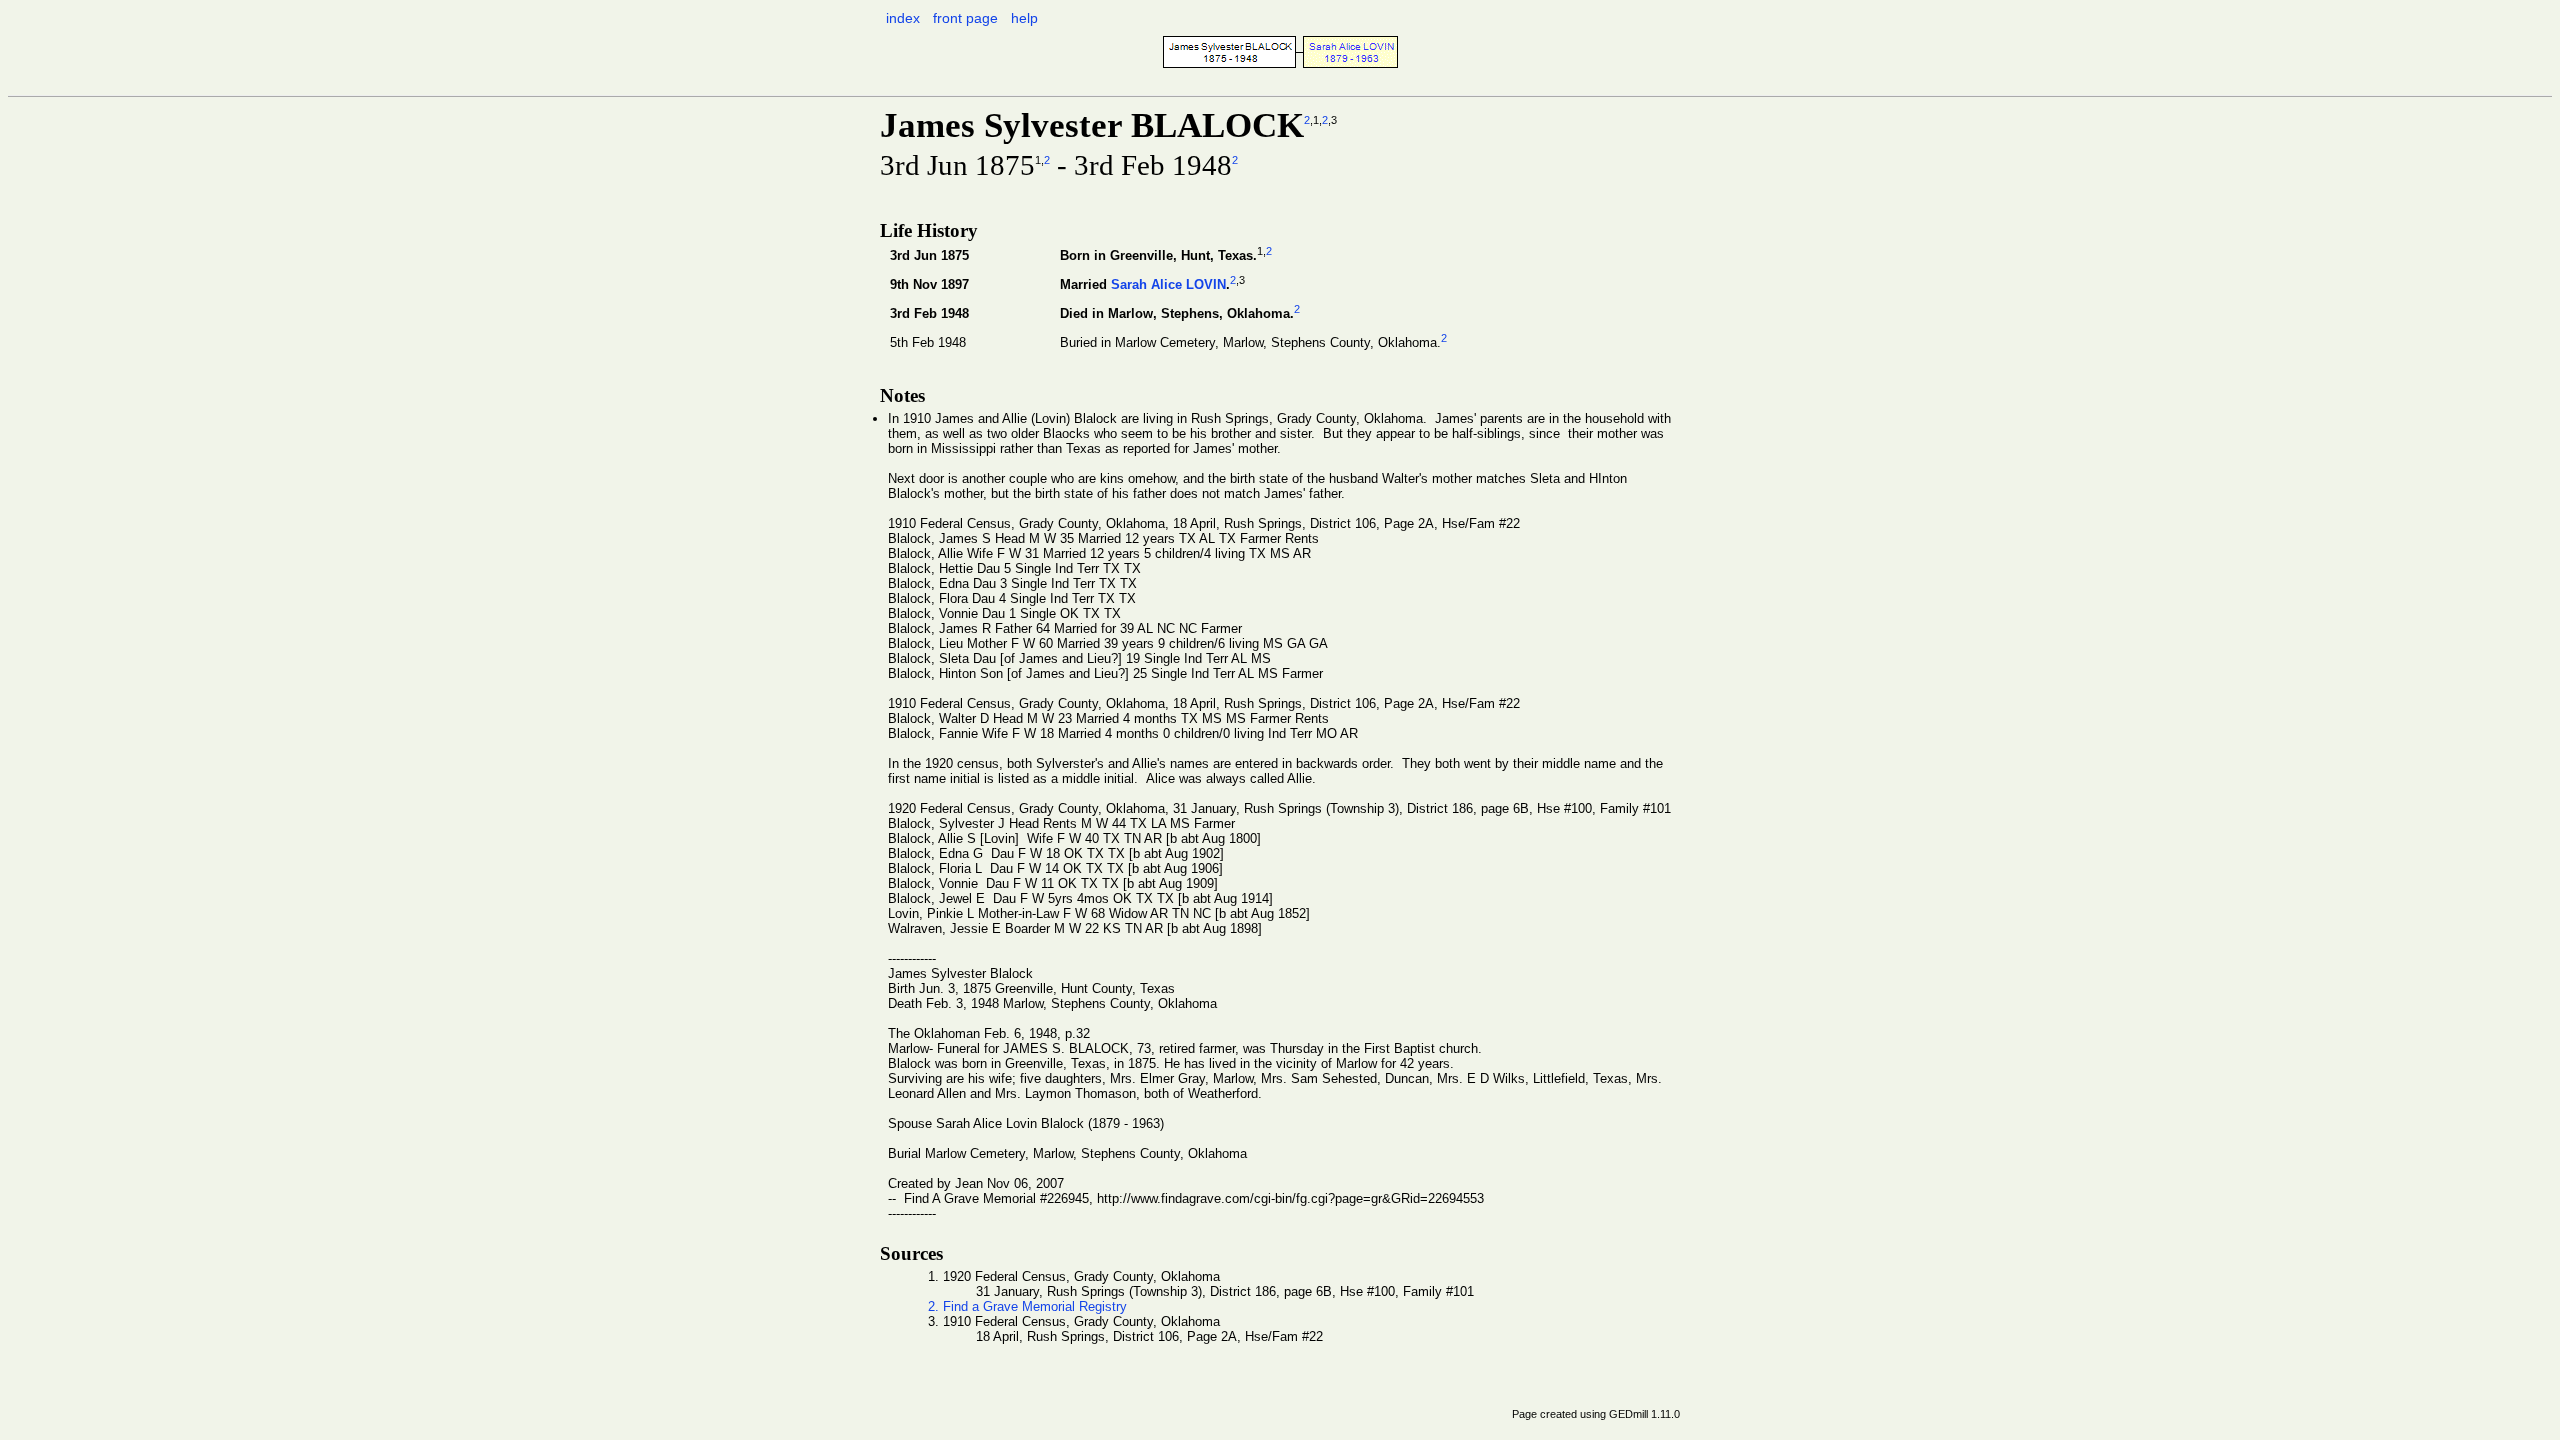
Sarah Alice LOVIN (1168, 284)
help (1024, 18)
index (903, 18)
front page (965, 18)
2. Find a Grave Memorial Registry (1027, 1306)
